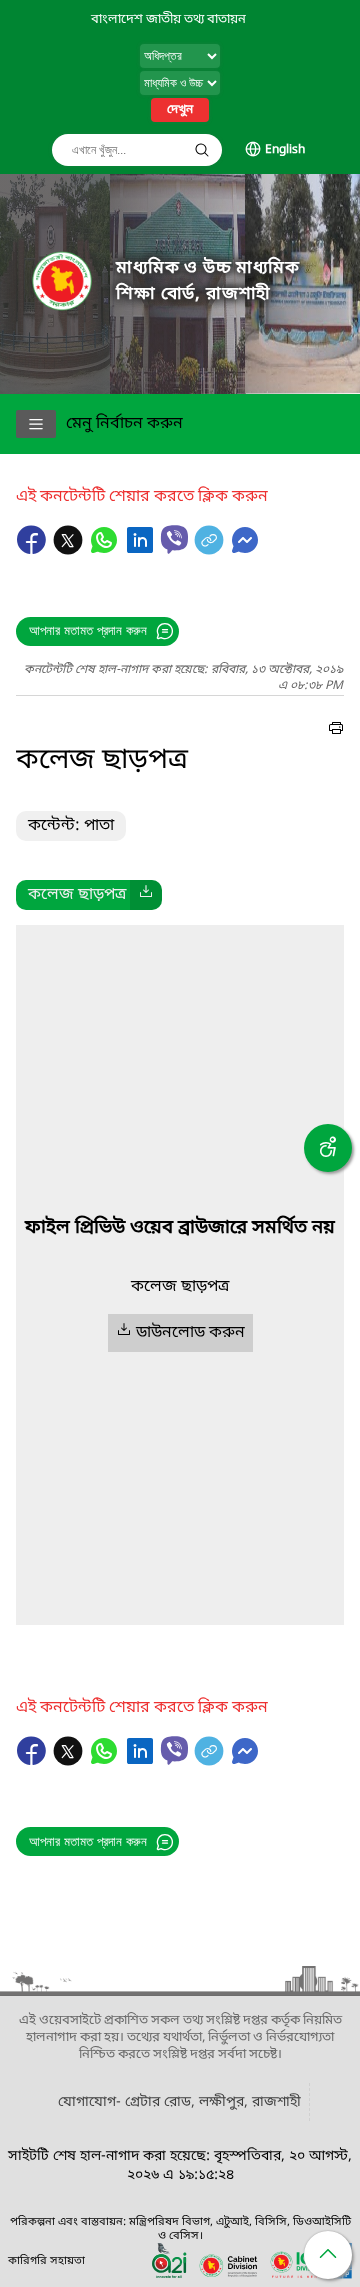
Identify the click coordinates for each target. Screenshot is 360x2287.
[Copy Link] (211, 550)
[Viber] (174, 539)
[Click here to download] (146, 895)
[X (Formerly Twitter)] (70, 550)
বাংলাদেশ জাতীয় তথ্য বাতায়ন (168, 19)
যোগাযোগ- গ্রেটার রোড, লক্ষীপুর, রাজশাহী (179, 2102)
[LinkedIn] (142, 550)
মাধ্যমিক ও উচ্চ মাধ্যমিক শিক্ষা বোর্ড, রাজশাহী (208, 281)
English (285, 150)
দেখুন (180, 110)
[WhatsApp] (106, 550)
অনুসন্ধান (202, 150)
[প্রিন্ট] (336, 731)
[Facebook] (34, 550)
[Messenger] (245, 550)
